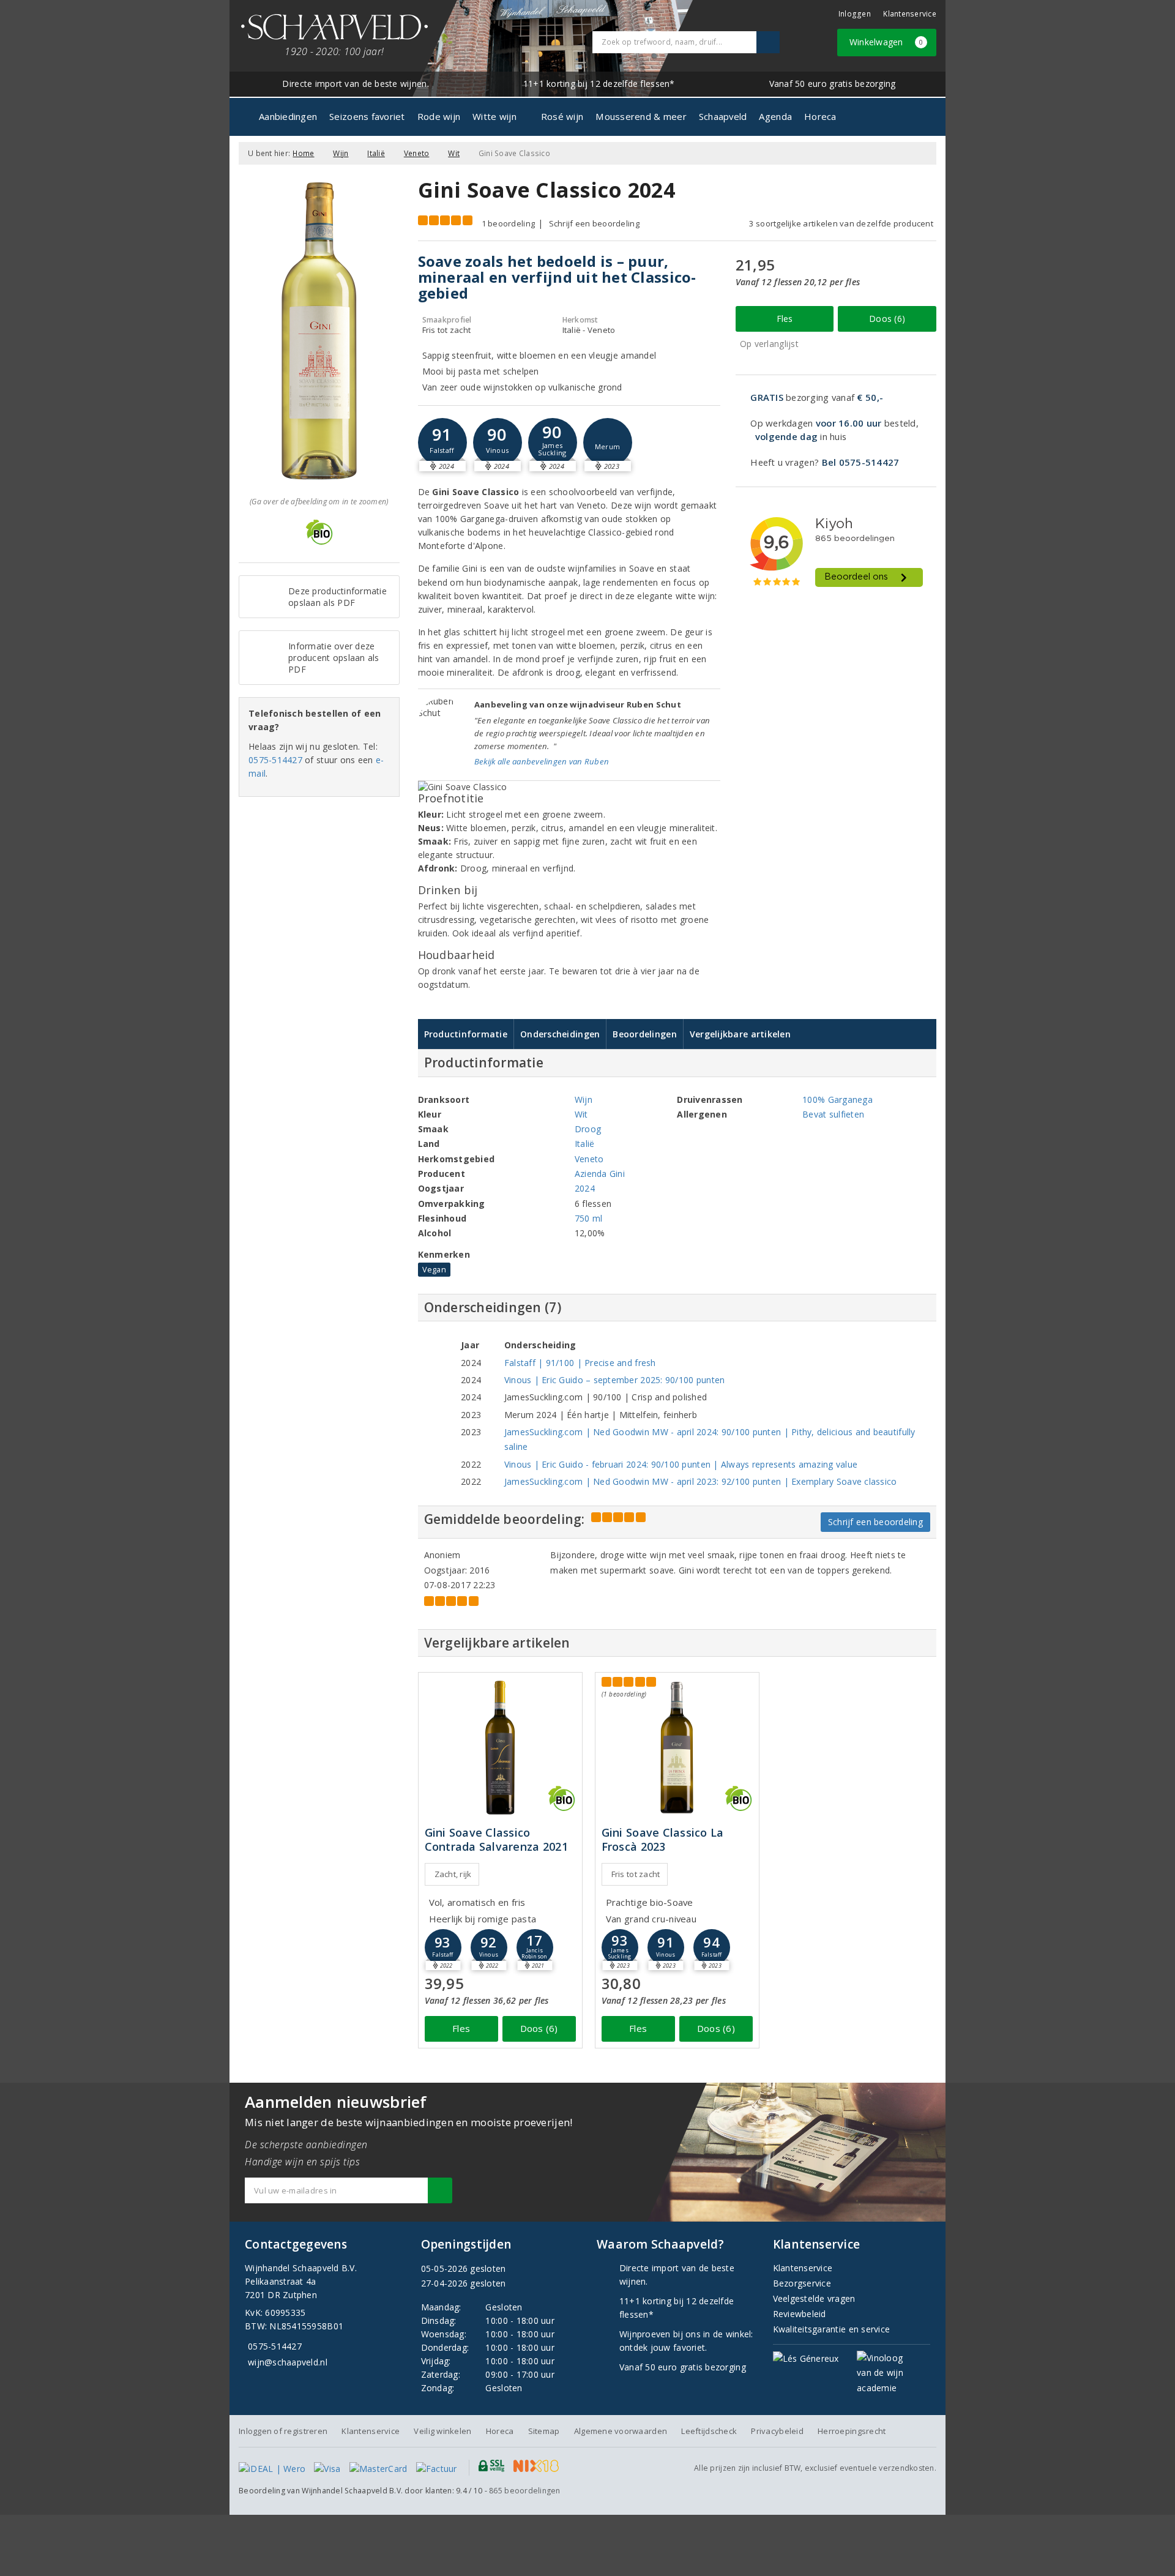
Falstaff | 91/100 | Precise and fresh (580, 1363)
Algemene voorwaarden (621, 2431)
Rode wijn (439, 116)
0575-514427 (275, 760)
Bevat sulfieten (833, 1114)
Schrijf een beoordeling (594, 223)
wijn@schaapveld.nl (288, 2362)
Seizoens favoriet (367, 116)
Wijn (341, 153)
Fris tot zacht (636, 1874)
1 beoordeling (508, 223)
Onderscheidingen (560, 1034)
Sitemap (544, 2431)
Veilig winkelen (442, 2431)
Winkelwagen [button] (886, 42)
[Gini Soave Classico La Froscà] (677, 1748)
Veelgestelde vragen (814, 2298)
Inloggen (855, 14)
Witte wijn (494, 116)
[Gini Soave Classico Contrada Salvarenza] (500, 1748)
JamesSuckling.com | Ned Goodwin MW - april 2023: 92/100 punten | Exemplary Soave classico (701, 1481)
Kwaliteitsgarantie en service (832, 2329)
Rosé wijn (562, 116)
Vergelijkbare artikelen (740, 1034)
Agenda (775, 116)
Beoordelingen (644, 1034)
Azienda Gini (600, 1174)
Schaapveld (723, 116)
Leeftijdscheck (709, 2431)
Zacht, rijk (453, 1874)
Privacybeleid (777, 2431)
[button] (442, 442)
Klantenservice (910, 14)
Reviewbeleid (800, 2314)
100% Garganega (837, 1099)
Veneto (417, 153)
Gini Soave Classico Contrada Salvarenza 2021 (496, 1840)
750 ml (589, 1218)
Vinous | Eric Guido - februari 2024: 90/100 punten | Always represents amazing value (681, 1464)
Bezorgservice (802, 2283)
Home (303, 153)
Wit (454, 153)
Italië (376, 153)
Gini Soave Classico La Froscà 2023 (663, 1840)
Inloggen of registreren (283, 2431)
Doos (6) (887, 319)
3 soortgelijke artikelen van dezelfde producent (841, 223)
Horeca (820, 116)
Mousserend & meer (641, 116)
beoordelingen (525, 2491)
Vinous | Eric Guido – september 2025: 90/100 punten (615, 1380)
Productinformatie (466, 1034)
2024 (585, 1188)
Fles (785, 319)
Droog (588, 1129)
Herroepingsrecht (852, 2431)
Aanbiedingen (288, 116)
